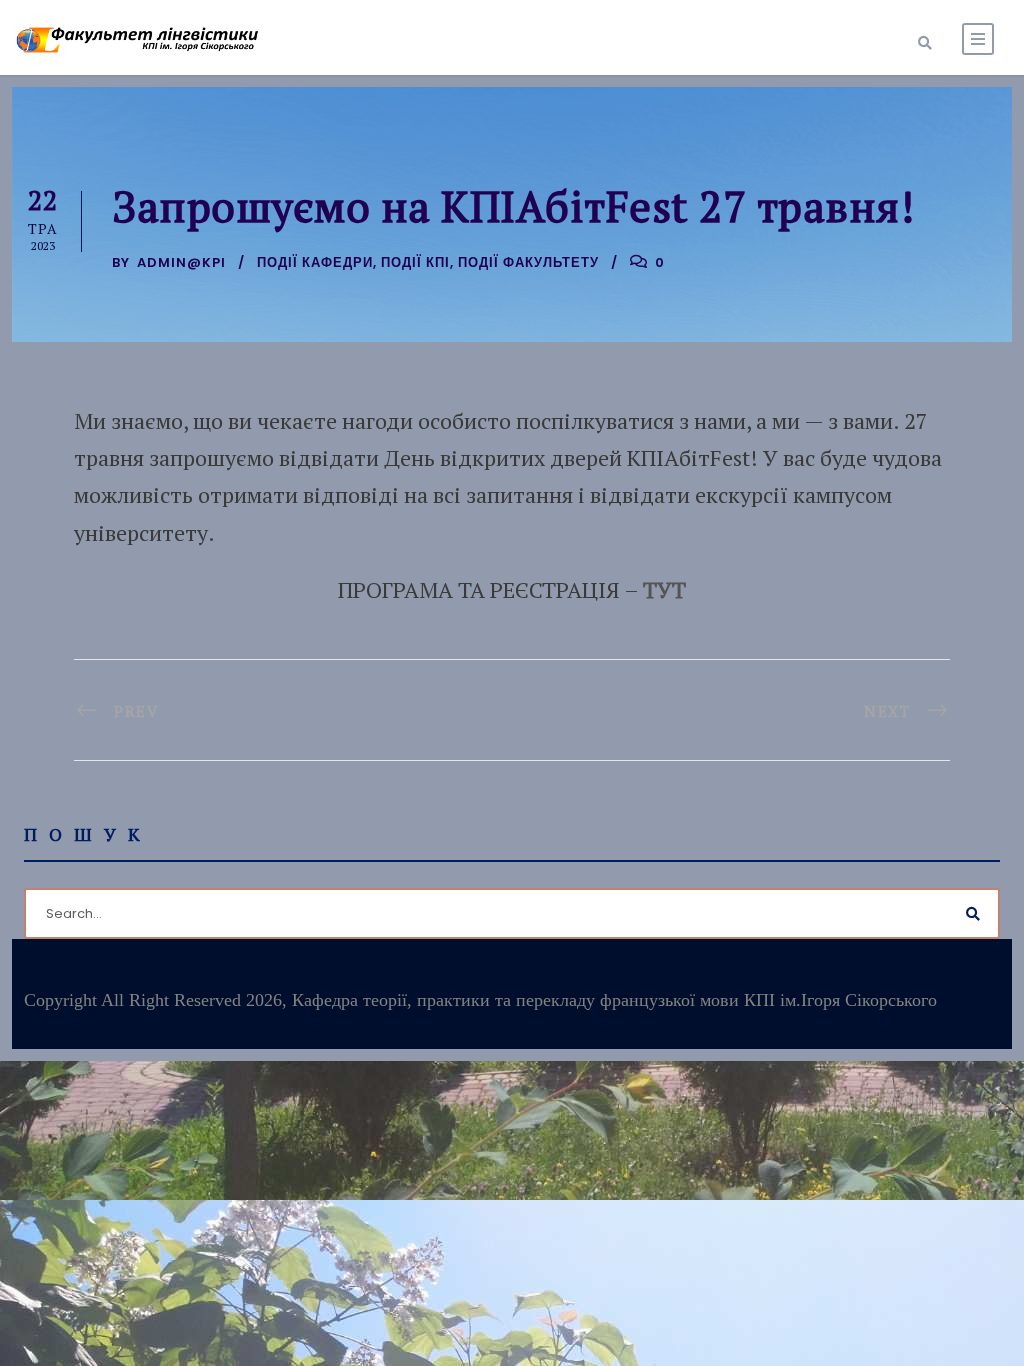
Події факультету (528, 262)
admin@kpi (181, 262)
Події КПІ (415, 262)
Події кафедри (315, 262)
